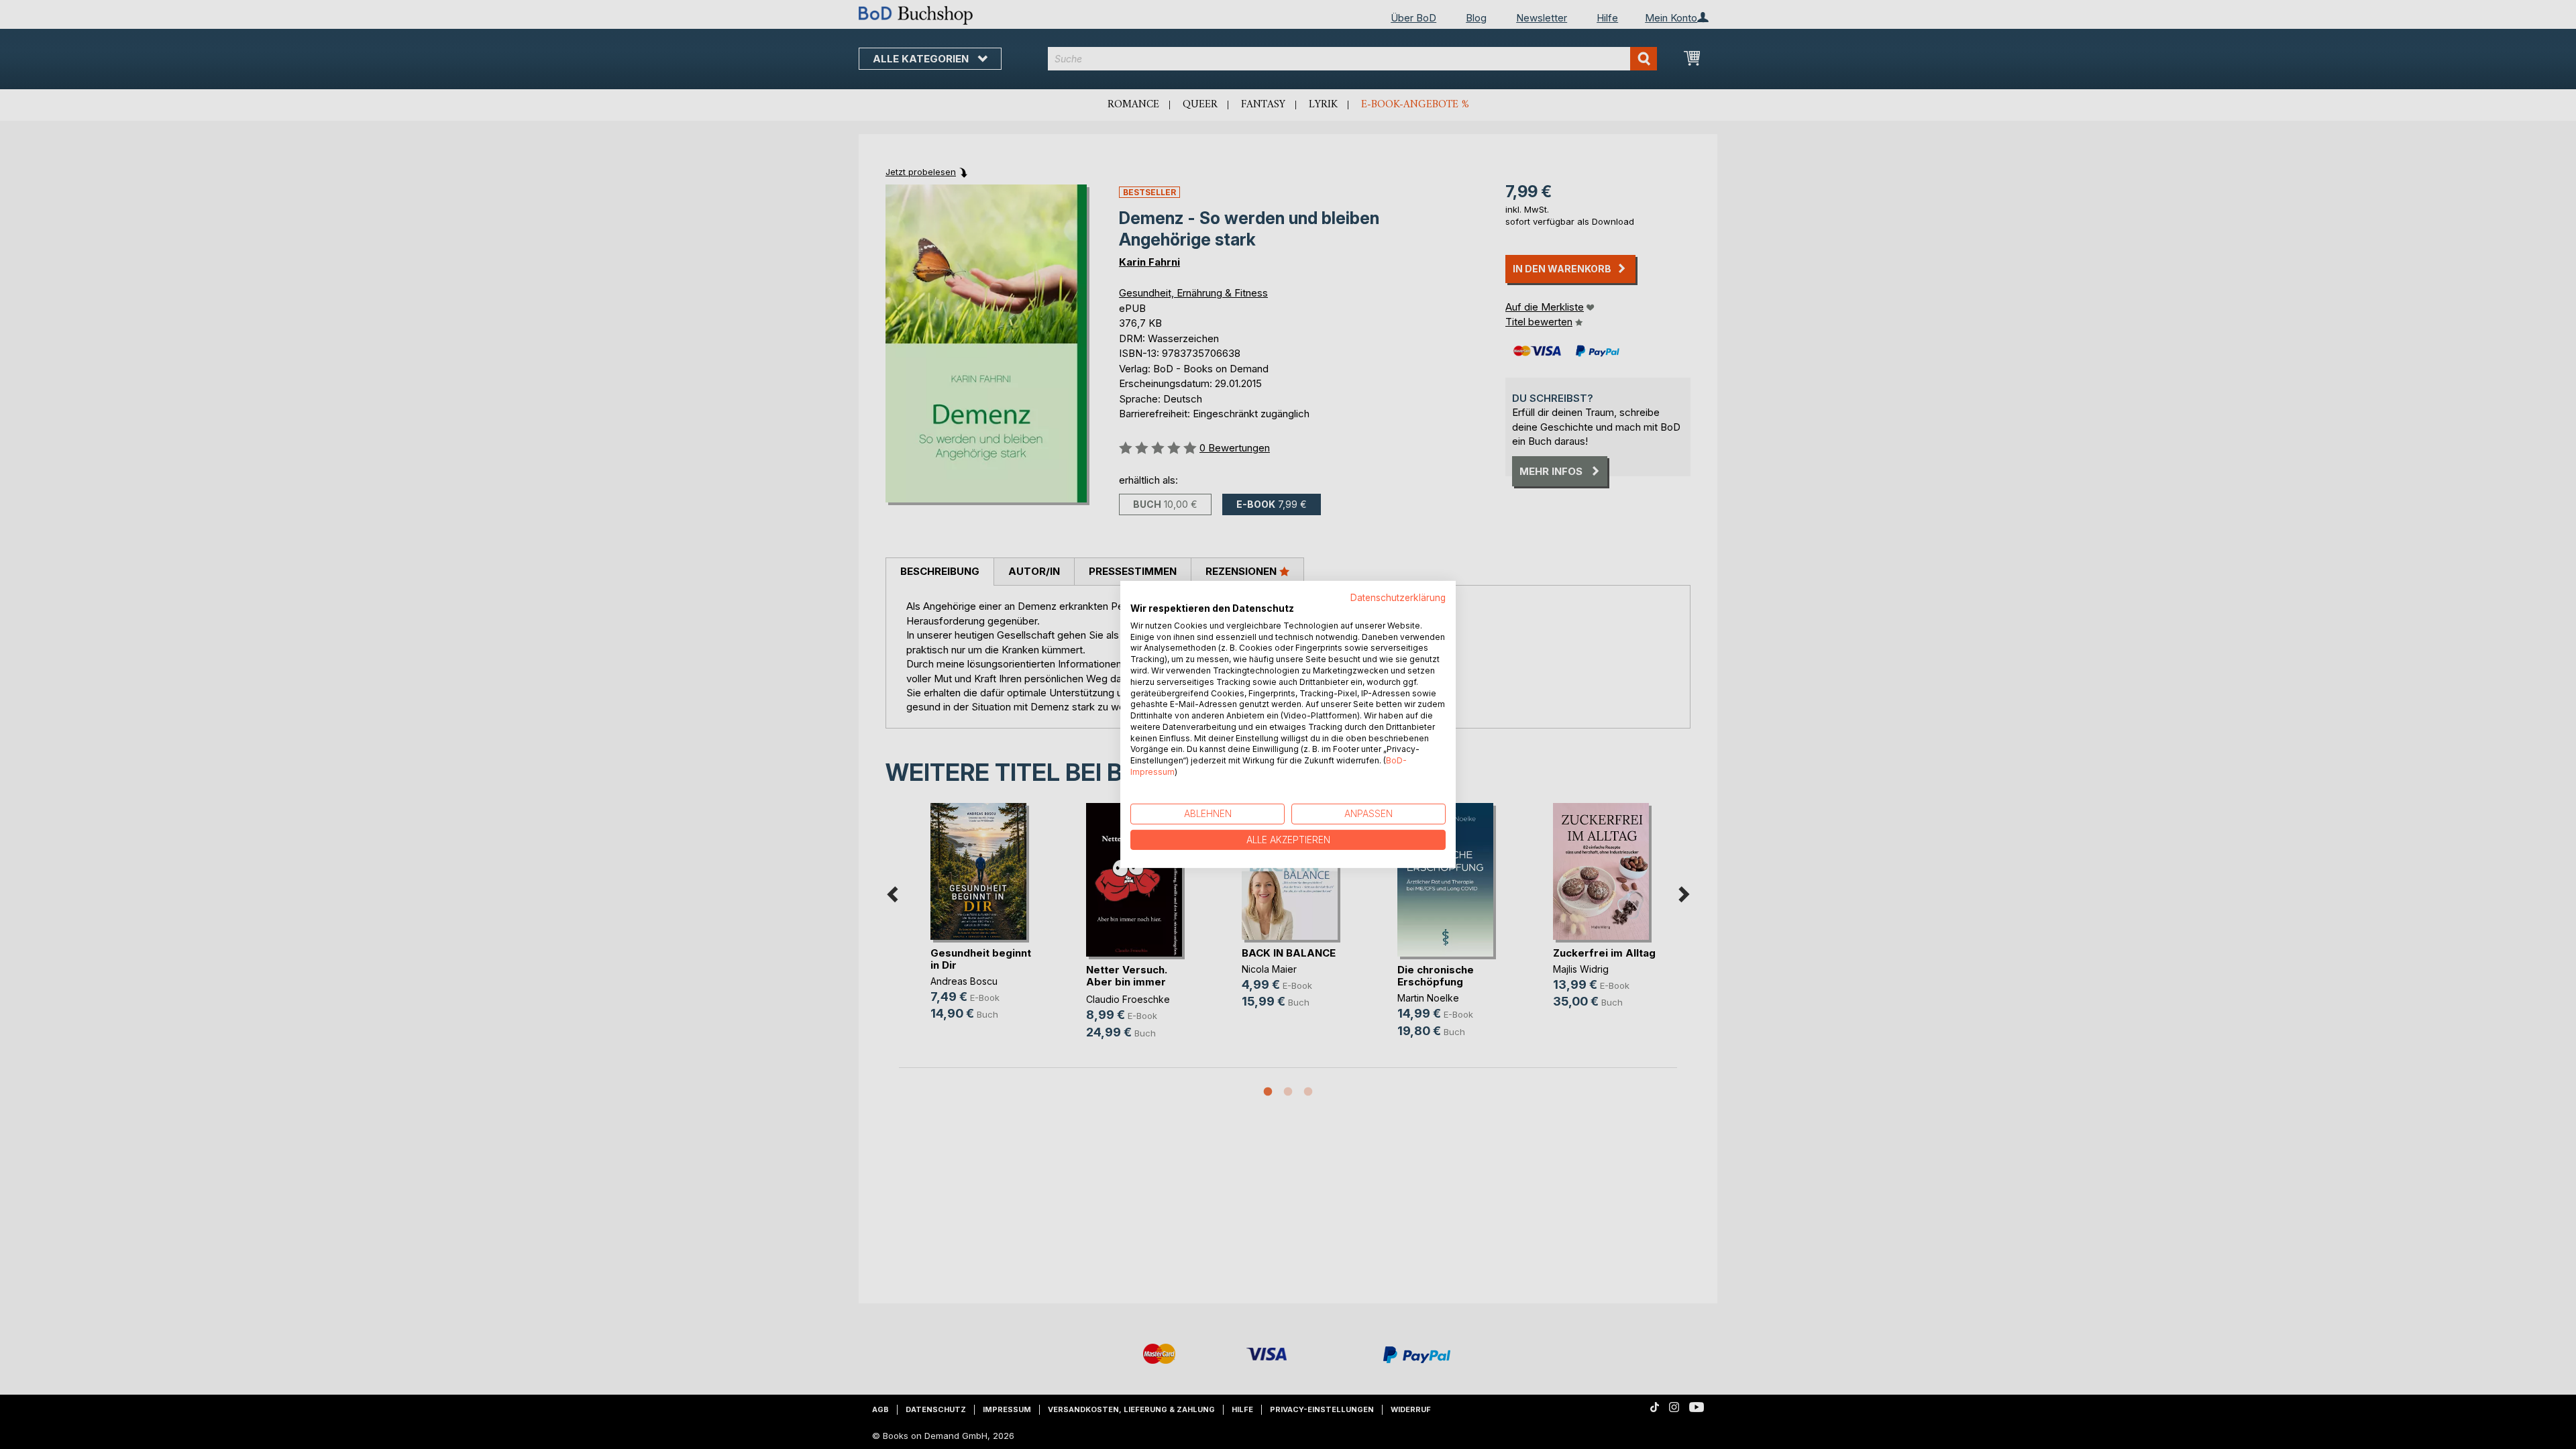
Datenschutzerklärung (1398, 598)
